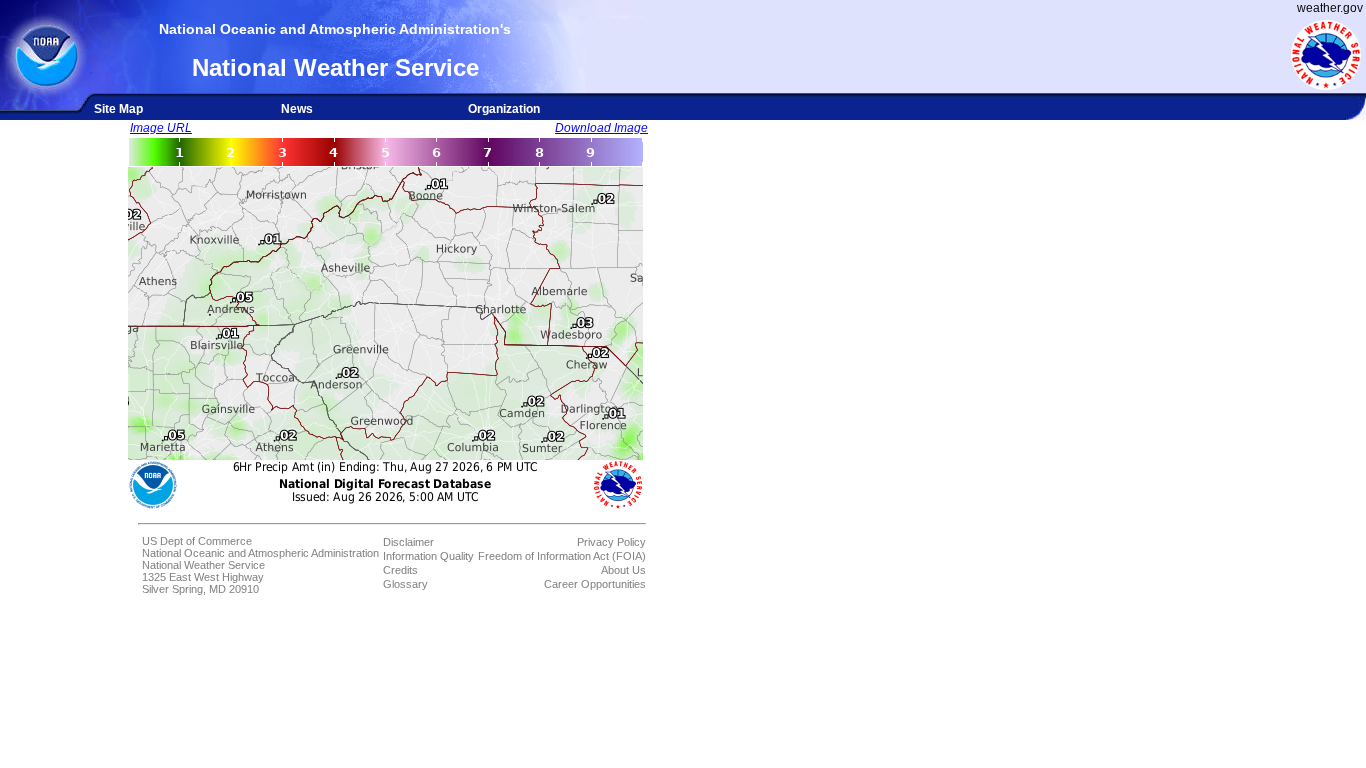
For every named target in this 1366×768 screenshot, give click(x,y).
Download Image (601, 128)
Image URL (161, 128)
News (297, 109)
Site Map (118, 109)
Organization (504, 109)
